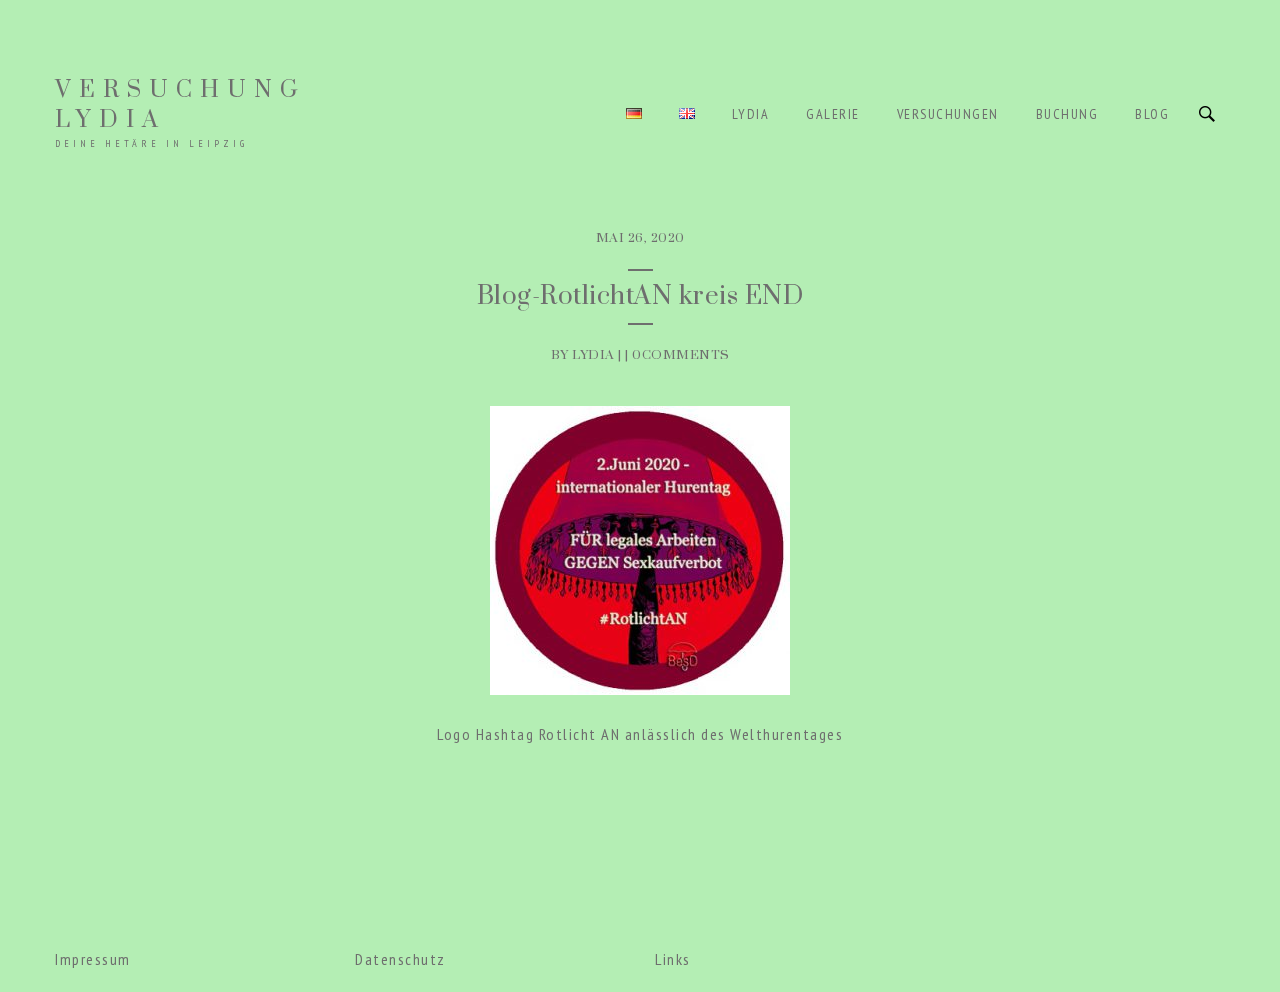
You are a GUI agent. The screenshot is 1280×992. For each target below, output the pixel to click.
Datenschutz (400, 959)
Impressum (93, 959)
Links (673, 959)
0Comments (681, 355)
